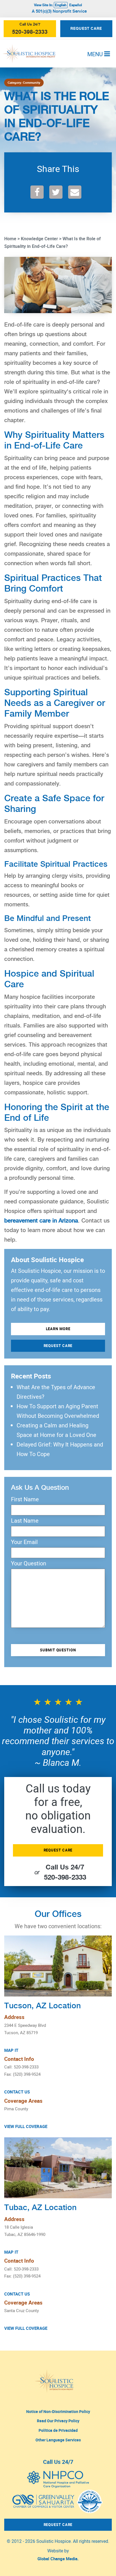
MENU (96, 54)
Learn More (58, 1329)
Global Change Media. (58, 2559)
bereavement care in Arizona (41, 1221)
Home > (12, 239)
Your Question (29, 1563)
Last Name (25, 1521)
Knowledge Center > (41, 239)
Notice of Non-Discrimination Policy (58, 2411)
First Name (25, 1499)
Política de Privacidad (58, 2430)
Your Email (24, 1542)
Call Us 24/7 (58, 2462)
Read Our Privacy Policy (58, 2421)
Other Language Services (58, 2440)
